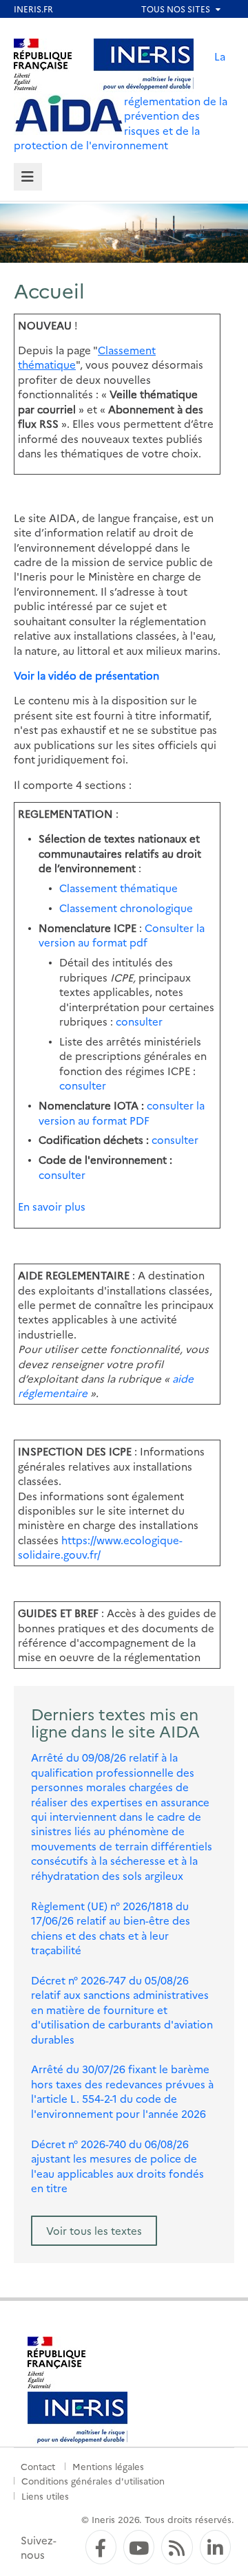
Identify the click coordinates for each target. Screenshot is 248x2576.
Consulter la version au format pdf (122, 935)
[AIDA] (69, 114)
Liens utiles (45, 2496)
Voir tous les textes (94, 2230)
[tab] (28, 177)
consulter (139, 1021)
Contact (38, 2466)
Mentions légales (108, 2466)
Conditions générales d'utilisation (93, 2480)
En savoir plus (52, 1206)
